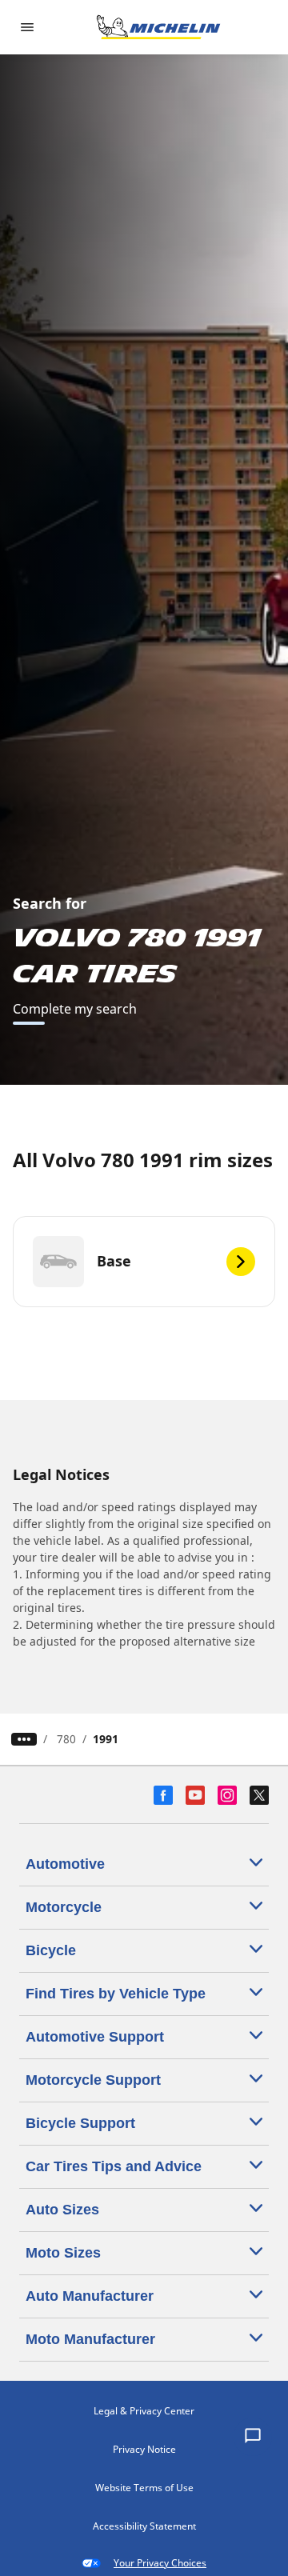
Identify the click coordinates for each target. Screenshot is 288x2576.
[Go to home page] (158, 27)
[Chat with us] (253, 2437)
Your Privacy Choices (160, 2563)
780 (66, 1739)
